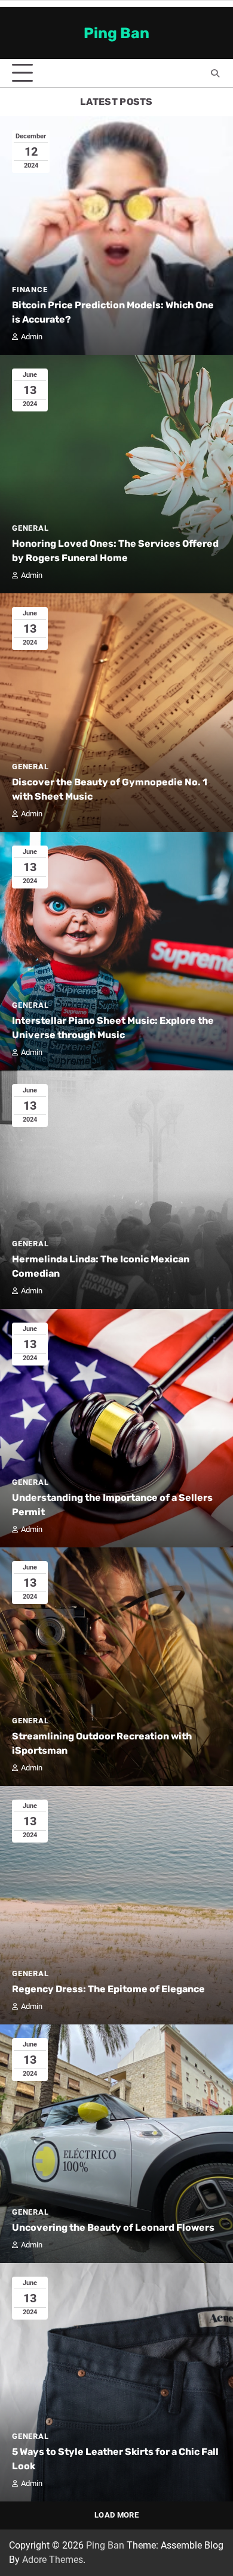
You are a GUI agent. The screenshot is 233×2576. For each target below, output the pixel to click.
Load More (116, 2515)
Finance (30, 290)
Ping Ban (116, 33)
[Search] (215, 73)
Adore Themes (53, 2560)
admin (32, 337)
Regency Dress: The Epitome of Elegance (108, 1989)
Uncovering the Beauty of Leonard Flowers (113, 2227)
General (30, 528)
